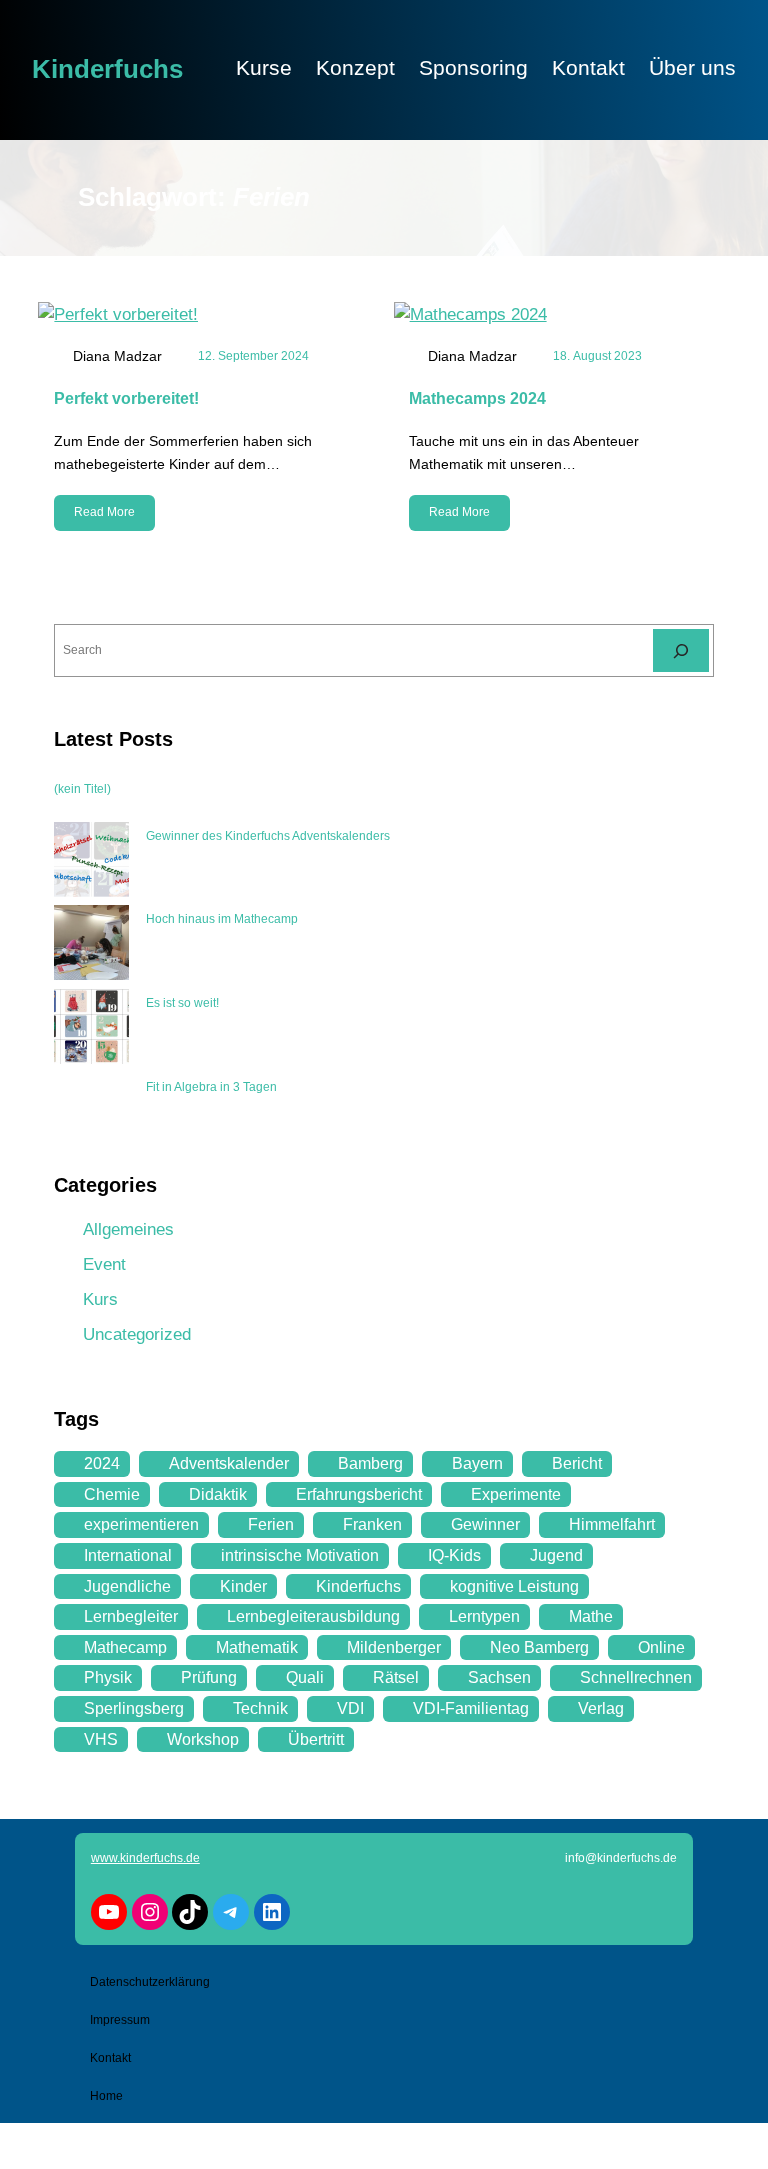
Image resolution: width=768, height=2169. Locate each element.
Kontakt (110, 2058)
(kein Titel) (82, 789)
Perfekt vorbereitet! (126, 398)
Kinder (243, 1586)
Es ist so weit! (182, 1003)
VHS (101, 1739)
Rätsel (396, 1677)
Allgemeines (128, 1229)
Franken (372, 1524)
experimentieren (141, 1524)
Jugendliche (127, 1586)
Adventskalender (229, 1463)
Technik (260, 1708)
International (128, 1555)
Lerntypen (484, 1616)
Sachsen (499, 1677)
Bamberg (370, 1463)
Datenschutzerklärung (150, 1982)
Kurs (100, 1299)
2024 (102, 1463)
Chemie (112, 1494)
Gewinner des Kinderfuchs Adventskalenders (268, 836)
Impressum (120, 2020)
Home (106, 2096)
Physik (108, 1677)
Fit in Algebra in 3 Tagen (211, 1087)
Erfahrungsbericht (359, 1494)
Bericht (577, 1463)
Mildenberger (394, 1647)
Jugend (556, 1555)
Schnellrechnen (636, 1677)
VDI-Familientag (471, 1708)
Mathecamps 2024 (477, 398)
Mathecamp (125, 1647)
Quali (305, 1677)
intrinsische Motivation (300, 1555)
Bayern (477, 1463)
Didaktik (218, 1494)
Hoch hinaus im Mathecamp (222, 919)
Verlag (601, 1708)
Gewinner (485, 1524)
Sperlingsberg (134, 1708)
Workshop (203, 1739)
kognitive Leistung (514, 1586)
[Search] (681, 650)
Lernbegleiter (131, 1616)
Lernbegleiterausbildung (313, 1616)
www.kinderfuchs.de (145, 1858)
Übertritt (316, 1739)
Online (661, 1647)
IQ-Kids (454, 1555)
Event (104, 1264)
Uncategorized (137, 1334)
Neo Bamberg (539, 1647)
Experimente (516, 1494)
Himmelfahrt (612, 1524)
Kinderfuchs (107, 69)
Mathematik (257, 1647)
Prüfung (209, 1677)
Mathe (591, 1616)
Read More (104, 512)
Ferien (271, 1524)
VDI (350, 1708)
